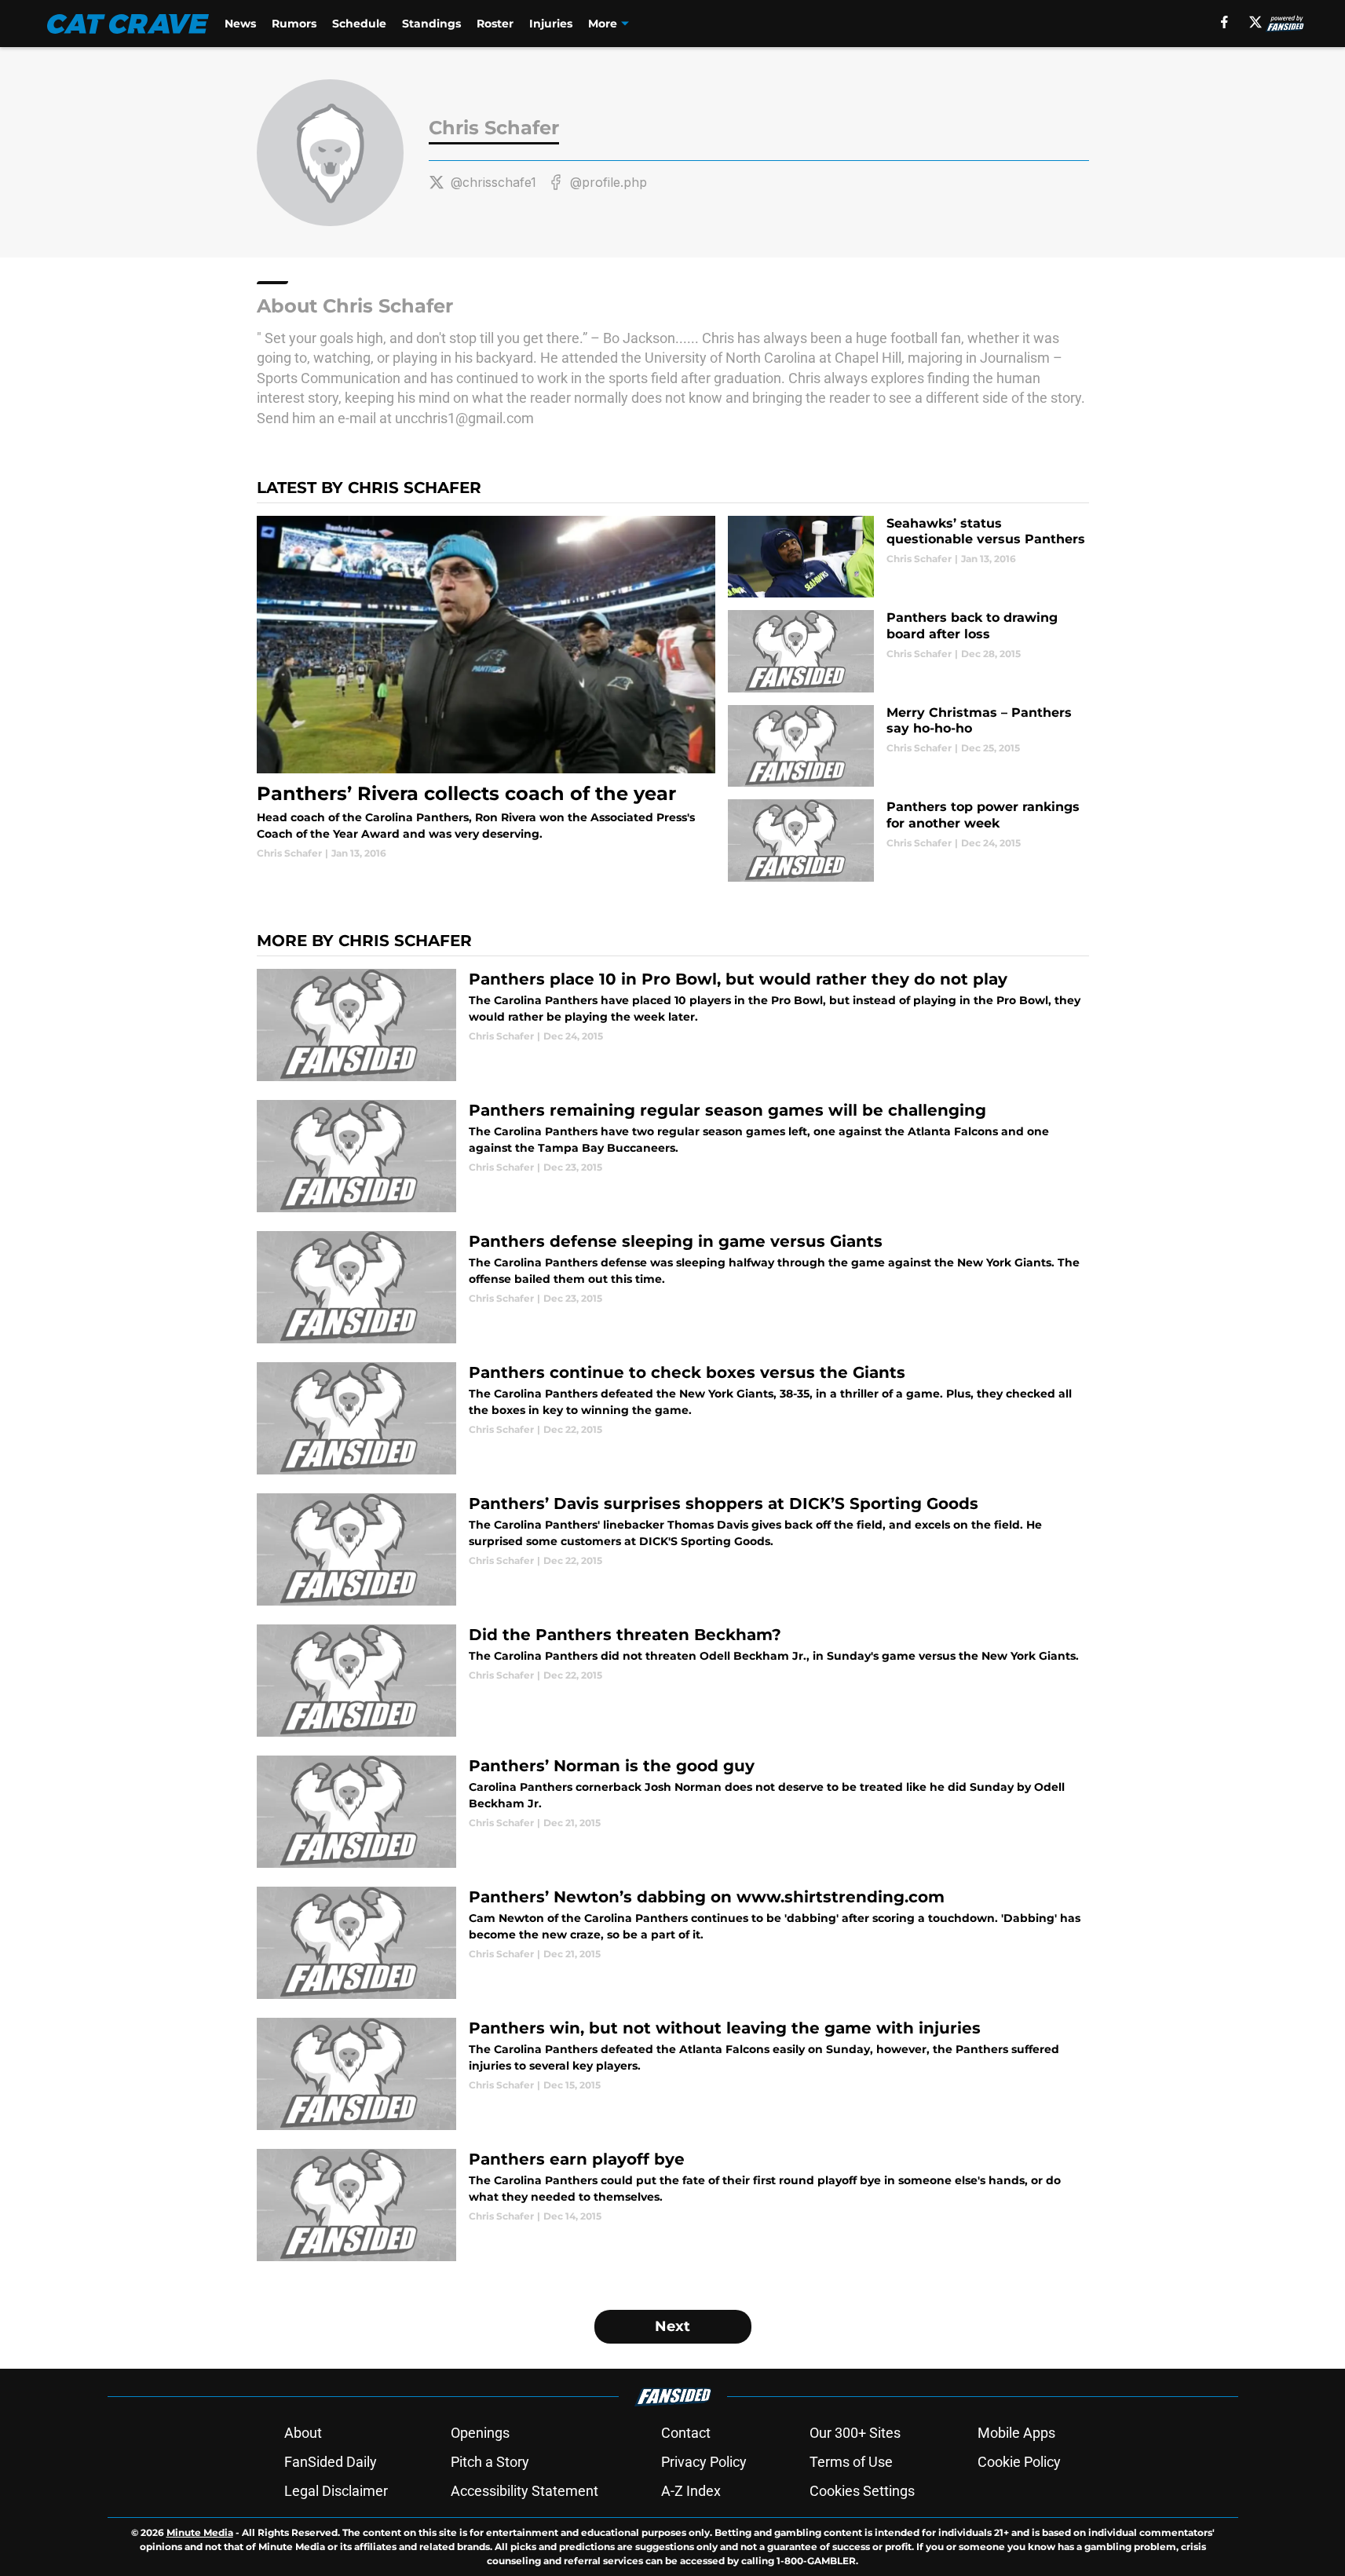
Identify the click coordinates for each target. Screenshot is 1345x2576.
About (303, 2433)
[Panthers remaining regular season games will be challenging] (673, 1156)
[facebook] (1224, 22)
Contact (686, 2433)
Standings (431, 24)
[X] (1255, 22)
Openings (480, 2433)
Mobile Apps (1016, 2433)
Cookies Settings (862, 2491)
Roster (495, 24)
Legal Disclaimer (336, 2491)
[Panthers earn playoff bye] (673, 2205)
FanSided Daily (331, 2462)
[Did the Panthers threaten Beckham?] (673, 1681)
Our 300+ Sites (855, 2433)
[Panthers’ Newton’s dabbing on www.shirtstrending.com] (673, 1943)
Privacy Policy (704, 2462)
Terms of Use (851, 2462)
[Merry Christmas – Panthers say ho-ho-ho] (908, 746)
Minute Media (200, 2532)
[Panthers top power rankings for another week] (908, 840)
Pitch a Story (490, 2462)
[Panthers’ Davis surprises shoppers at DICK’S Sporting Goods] (673, 1549)
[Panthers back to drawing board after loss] (908, 651)
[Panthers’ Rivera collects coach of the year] (486, 688)
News (240, 24)
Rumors (294, 24)
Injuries (551, 24)
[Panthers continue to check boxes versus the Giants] (673, 1418)
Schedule (359, 24)
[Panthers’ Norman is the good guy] (673, 1812)
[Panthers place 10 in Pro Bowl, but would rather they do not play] (673, 1025)
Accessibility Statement (524, 2491)
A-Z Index (691, 2491)
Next (672, 2326)
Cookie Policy (1019, 2462)
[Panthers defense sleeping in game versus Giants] (673, 1287)
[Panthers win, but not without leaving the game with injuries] (673, 2074)
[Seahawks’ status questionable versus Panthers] (908, 557)
